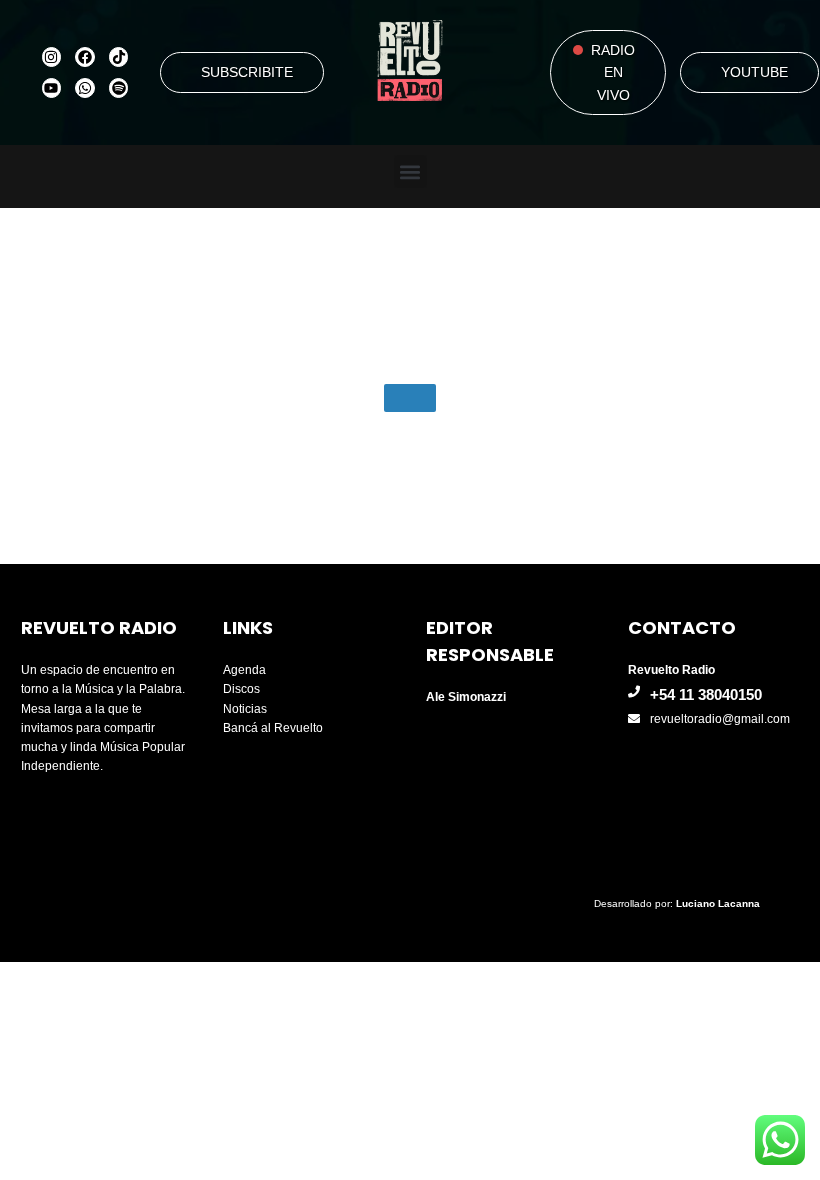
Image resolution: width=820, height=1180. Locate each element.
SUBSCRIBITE (247, 72)
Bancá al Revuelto (273, 728)
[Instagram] (52, 57)
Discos (241, 689)
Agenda (244, 670)
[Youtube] (52, 88)
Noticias (245, 709)
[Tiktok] (119, 57)
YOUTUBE (754, 72)
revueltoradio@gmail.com (720, 719)
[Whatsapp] (85, 88)
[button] (410, 171)
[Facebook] (85, 57)
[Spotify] (119, 88)
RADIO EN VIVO (613, 72)
